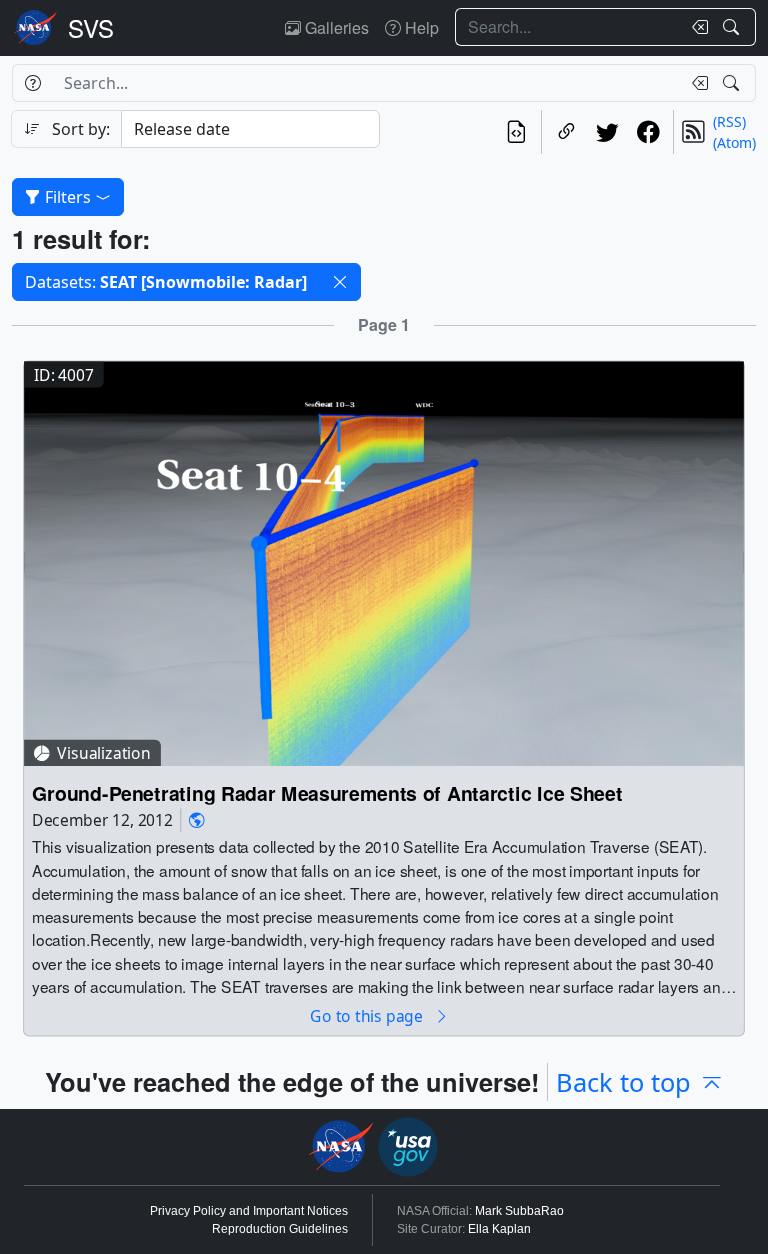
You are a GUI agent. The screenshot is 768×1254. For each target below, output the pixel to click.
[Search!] (733, 27)
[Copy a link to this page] (566, 132)
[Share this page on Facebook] (648, 132)
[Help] (32, 83)
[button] (340, 282)
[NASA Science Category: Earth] (197, 819)
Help (420, 27)
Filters (68, 197)
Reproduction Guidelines (280, 1229)
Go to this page (368, 1015)
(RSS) (729, 121)
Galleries (335, 27)
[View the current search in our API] (516, 132)
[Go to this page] (384, 561)
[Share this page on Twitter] (607, 132)
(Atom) (734, 142)
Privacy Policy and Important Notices (249, 1211)
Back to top (623, 1082)
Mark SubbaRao (519, 1211)
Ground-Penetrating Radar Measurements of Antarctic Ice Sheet (327, 792)
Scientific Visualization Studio (91, 28)
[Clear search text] (696, 27)
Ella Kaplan (499, 1229)
